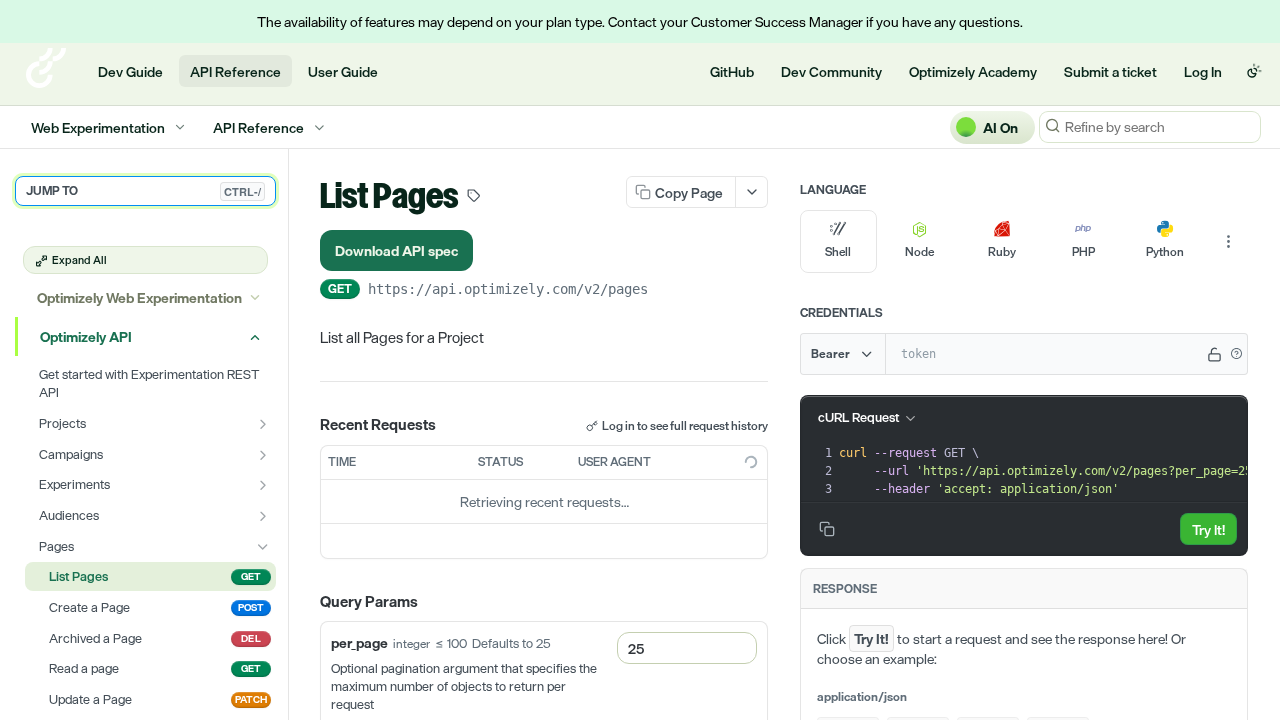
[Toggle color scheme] (1254, 71)
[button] (1236, 354)
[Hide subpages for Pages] (263, 547)
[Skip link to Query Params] (306, 602)
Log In (1203, 71)
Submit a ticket (1110, 71)
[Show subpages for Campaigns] (263, 455)
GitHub (732, 71)
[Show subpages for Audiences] (263, 516)
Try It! (1208, 529)
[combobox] (687, 648)
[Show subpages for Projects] (263, 424)
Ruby (1002, 252)
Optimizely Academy (973, 71)
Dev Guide (130, 71)
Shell (838, 252)
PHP (1083, 252)
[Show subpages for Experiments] (263, 485)
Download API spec (396, 250)
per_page (359, 642)
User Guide (343, 71)
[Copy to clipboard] (668, 291)
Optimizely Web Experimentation (139, 297)
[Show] (1215, 354)
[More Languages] (1228, 242)
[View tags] (474, 198)
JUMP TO (143, 191)
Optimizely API (86, 336)
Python (1165, 252)
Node (919, 252)
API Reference (235, 71)
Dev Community (831, 71)
